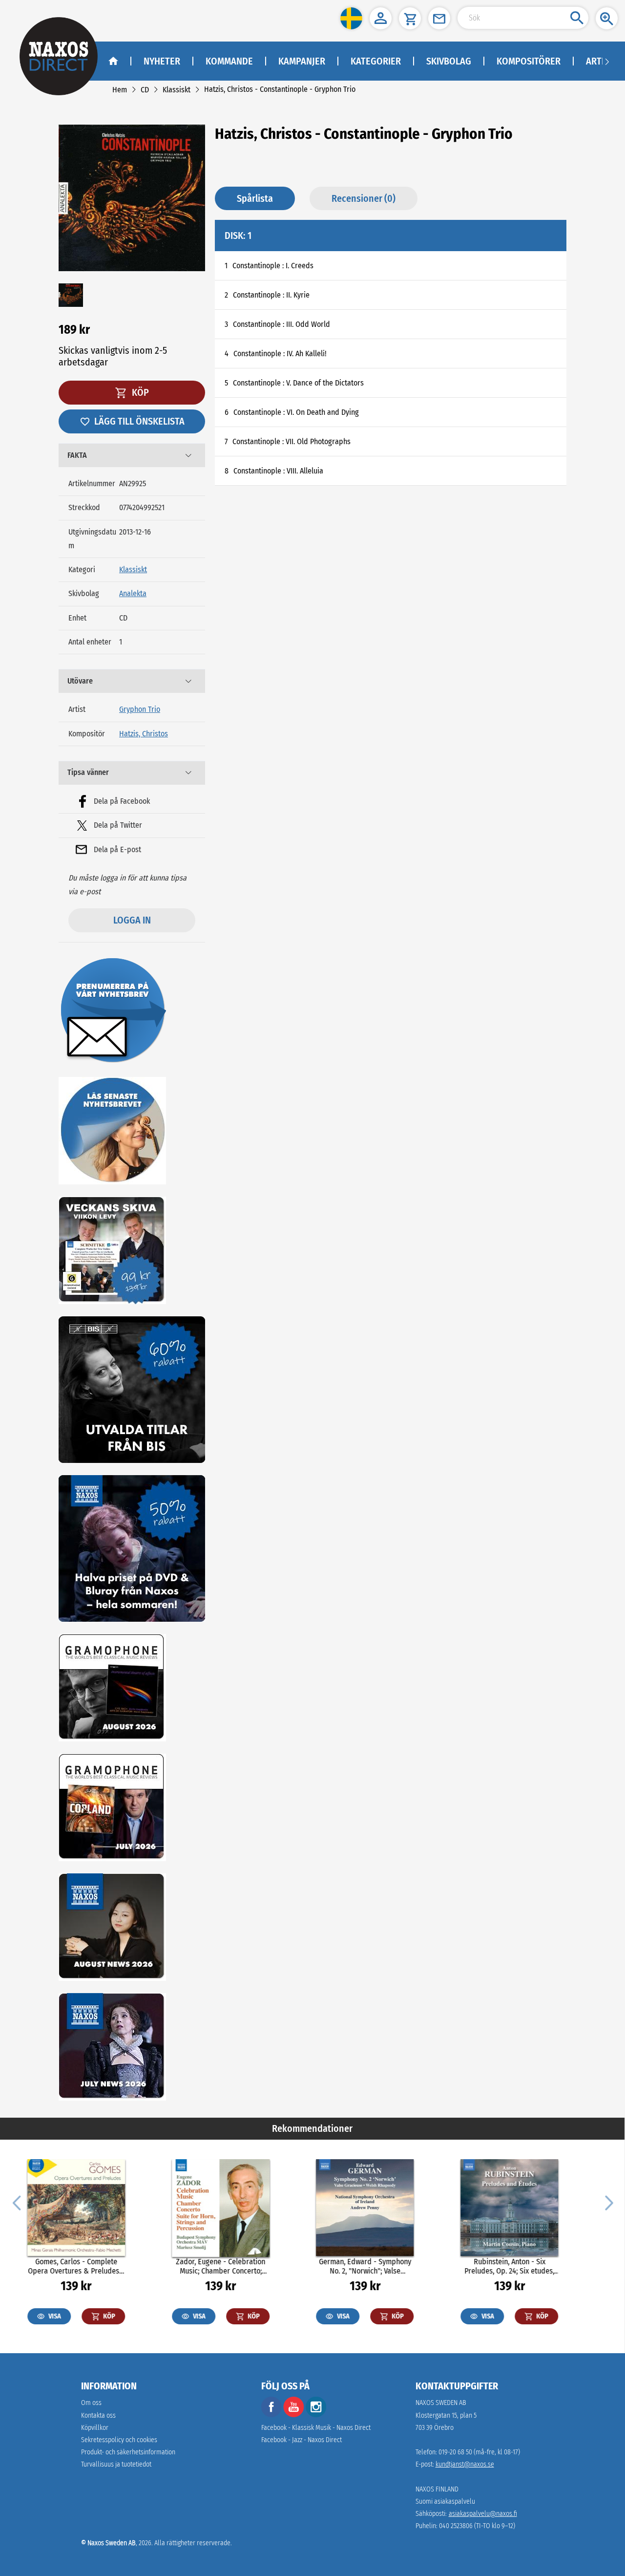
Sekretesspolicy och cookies (119, 2440)
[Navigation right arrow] (607, 61)
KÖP (139, 392)
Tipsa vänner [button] (88, 772)
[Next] (608, 2202)
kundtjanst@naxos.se (465, 2464)
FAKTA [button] (77, 455)
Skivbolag (449, 61)
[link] (120, 90)
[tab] (132, 455)
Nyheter (162, 61)
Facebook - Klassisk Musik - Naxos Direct (316, 2428)
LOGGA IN (132, 920)
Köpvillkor (95, 2428)
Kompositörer (529, 61)
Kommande (229, 61)
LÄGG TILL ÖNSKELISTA (139, 421)
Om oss (91, 2403)
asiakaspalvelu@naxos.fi (483, 2514)
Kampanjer (302, 61)
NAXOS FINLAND (437, 2489)
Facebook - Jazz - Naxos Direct (302, 2440)
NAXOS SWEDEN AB (441, 2403)
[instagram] (316, 2415)
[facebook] (271, 2415)
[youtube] (294, 2415)
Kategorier (376, 61)
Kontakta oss (98, 2415)
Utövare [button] (80, 681)
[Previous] (17, 2202)
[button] (351, 18)
